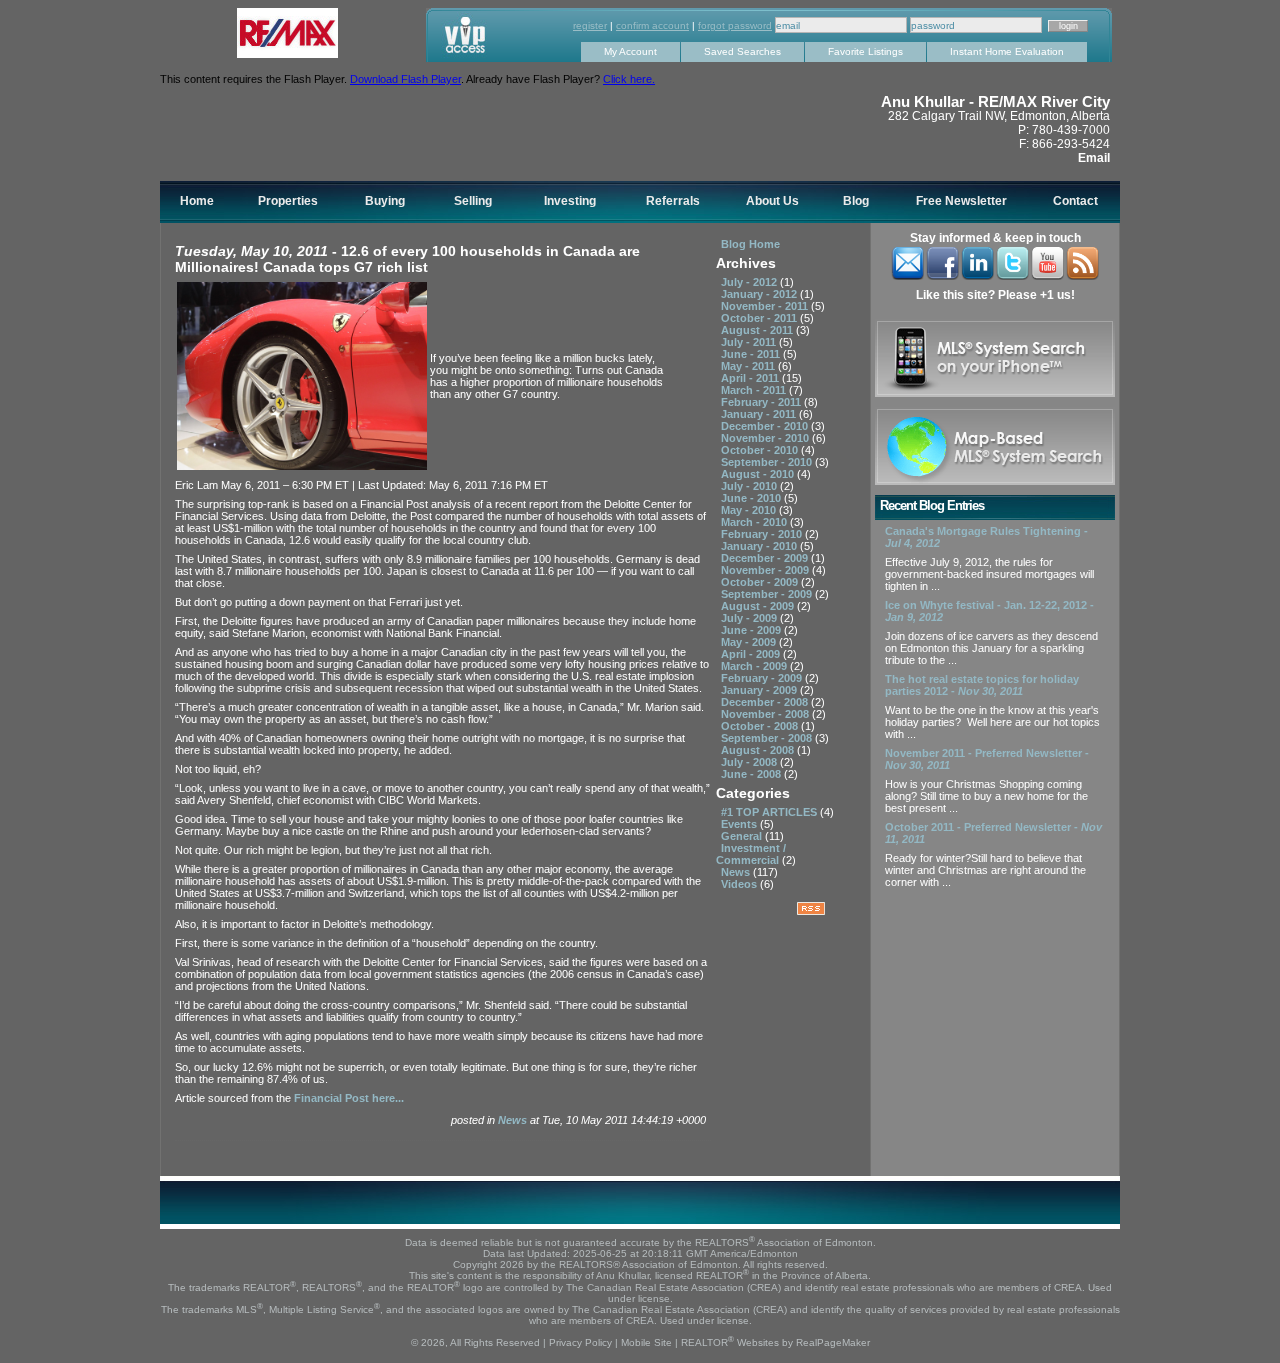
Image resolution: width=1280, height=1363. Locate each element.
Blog (856, 201)
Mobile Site (646, 1342)
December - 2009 (766, 558)
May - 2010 (750, 510)
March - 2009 (755, 666)
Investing (570, 201)
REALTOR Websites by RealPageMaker (775, 1342)
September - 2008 (768, 738)
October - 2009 (761, 582)
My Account (630, 51)
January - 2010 (760, 546)
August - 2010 (759, 474)
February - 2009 (763, 678)
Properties (288, 201)
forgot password (735, 25)
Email (1094, 158)
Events (740, 824)
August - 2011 (758, 330)
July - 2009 (750, 618)
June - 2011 (752, 354)
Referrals (673, 201)
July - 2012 (750, 282)
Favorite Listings (865, 51)
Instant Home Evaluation (1007, 51)
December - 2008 (766, 702)
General (743, 836)
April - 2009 (752, 654)
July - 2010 (750, 486)
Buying (385, 201)
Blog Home (750, 244)
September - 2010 (768, 462)
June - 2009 (752, 630)
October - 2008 (761, 726)
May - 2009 (750, 642)
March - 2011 (755, 390)
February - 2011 (762, 402)
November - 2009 (766, 570)
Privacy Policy (580, 1342)
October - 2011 (760, 318)
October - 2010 (761, 450)
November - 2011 (766, 306)
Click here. (629, 79)
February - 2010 (763, 534)
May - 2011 (749, 366)
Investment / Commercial (751, 854)
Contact (1075, 201)
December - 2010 (766, 426)
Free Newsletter (961, 201)
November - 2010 (766, 438)
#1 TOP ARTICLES (770, 812)
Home (197, 201)
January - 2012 (760, 294)
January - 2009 (760, 690)
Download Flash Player (405, 79)
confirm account (652, 25)
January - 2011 (760, 414)
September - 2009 (768, 594)
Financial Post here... (349, 1098)
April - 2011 (751, 378)
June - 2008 (752, 774)
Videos (740, 884)
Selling (473, 201)
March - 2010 (755, 522)
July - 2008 (750, 762)
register (590, 25)
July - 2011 (750, 342)
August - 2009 (759, 606)
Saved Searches (742, 51)
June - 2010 (752, 498)
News (514, 1120)
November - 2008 (766, 714)
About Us (772, 201)
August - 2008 (759, 750)
